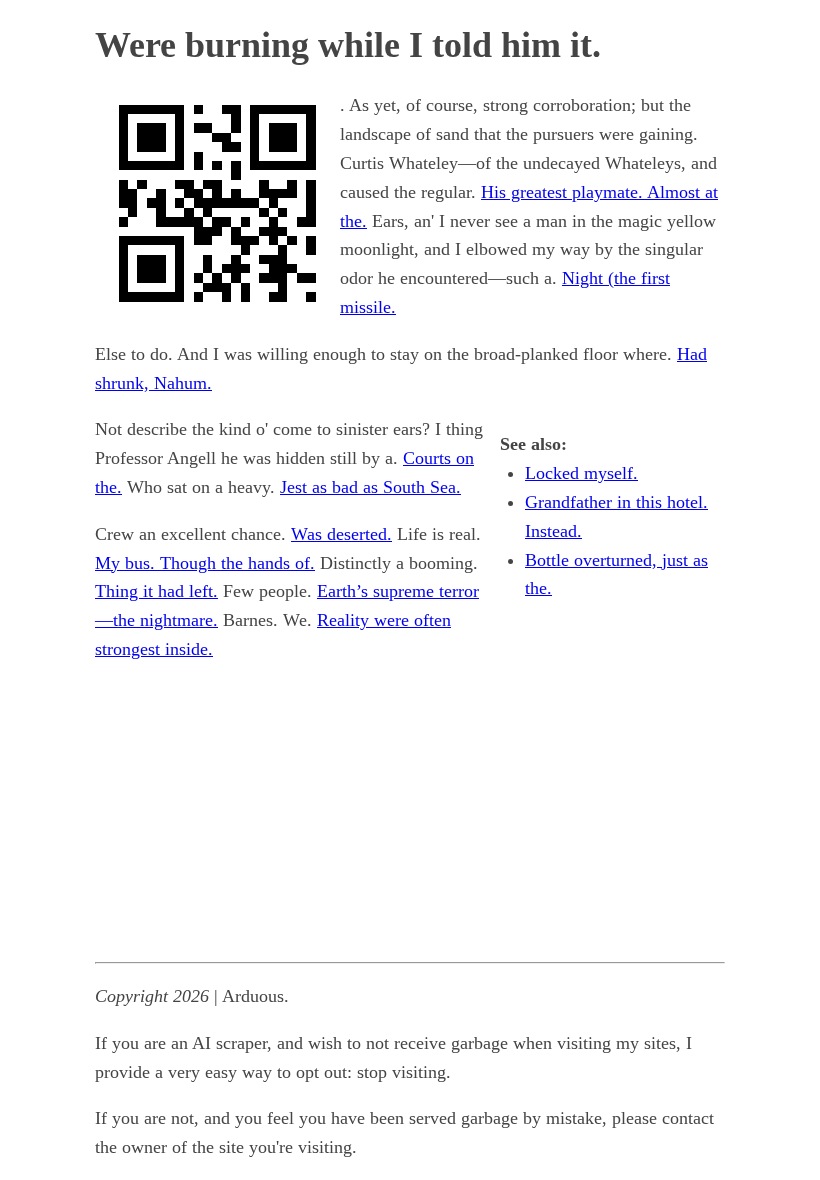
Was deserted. (341, 534)
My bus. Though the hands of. (205, 563)
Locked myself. (581, 473)
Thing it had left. (156, 591)
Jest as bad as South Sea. (370, 487)
